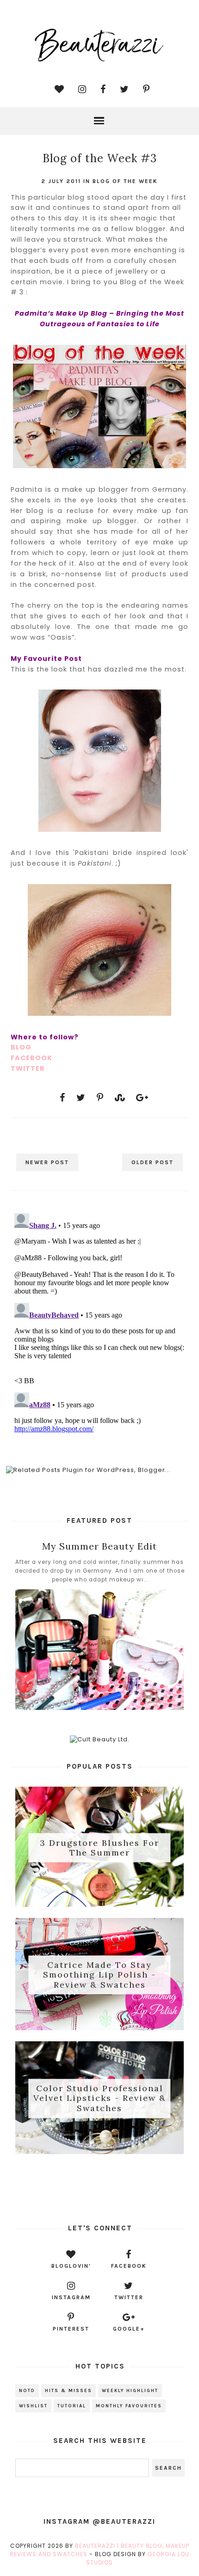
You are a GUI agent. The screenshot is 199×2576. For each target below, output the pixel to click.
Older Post (152, 1162)
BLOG (21, 1047)
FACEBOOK (31, 1058)
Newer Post (47, 1162)
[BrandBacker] (100, 2187)
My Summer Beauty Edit (99, 1546)
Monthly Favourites (129, 2406)
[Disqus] (99, 1325)
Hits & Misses (68, 2391)
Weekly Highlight (130, 2391)
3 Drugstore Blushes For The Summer (99, 1847)
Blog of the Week (125, 181)
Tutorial (72, 2406)
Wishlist (33, 2406)
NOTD (27, 2391)
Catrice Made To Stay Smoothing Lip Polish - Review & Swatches (99, 1975)
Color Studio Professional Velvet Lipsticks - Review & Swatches (100, 2098)
